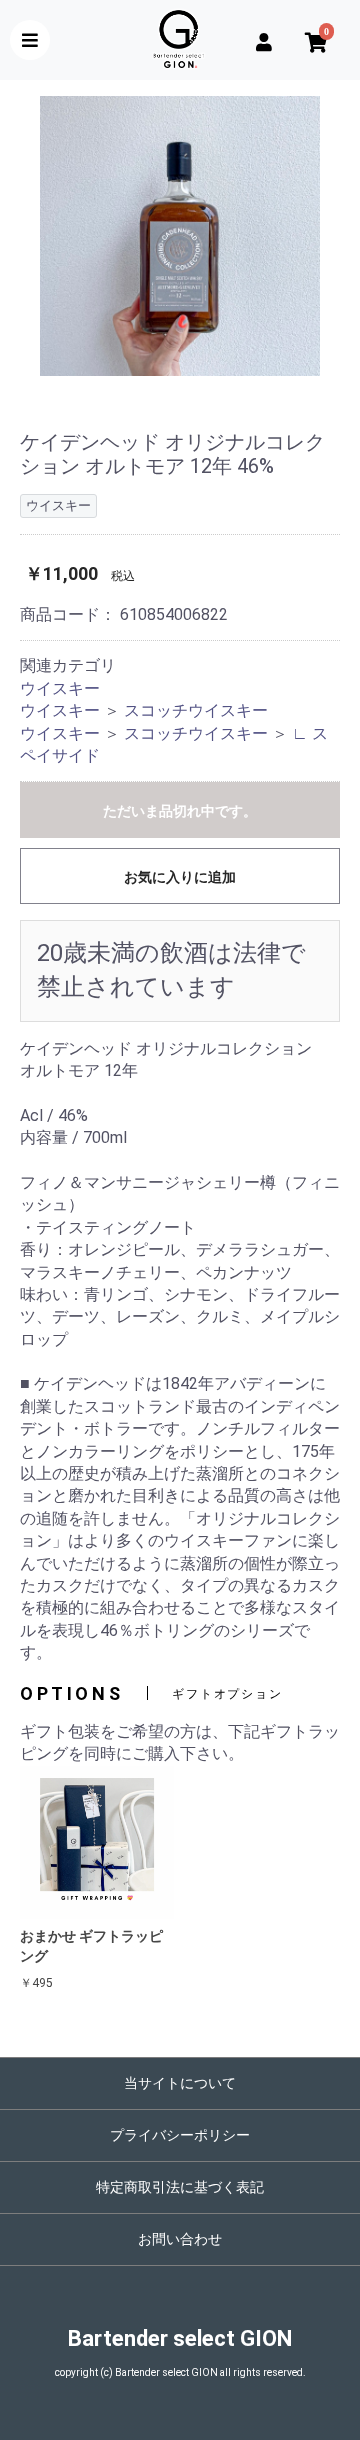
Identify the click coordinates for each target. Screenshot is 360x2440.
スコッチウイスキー (196, 710)
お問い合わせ (180, 2239)
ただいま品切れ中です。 (180, 811)
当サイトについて (180, 2083)
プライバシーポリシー (180, 2135)
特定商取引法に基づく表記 (180, 2187)
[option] (180, 236)
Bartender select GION (180, 2338)
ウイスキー (60, 688)
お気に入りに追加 (180, 877)
